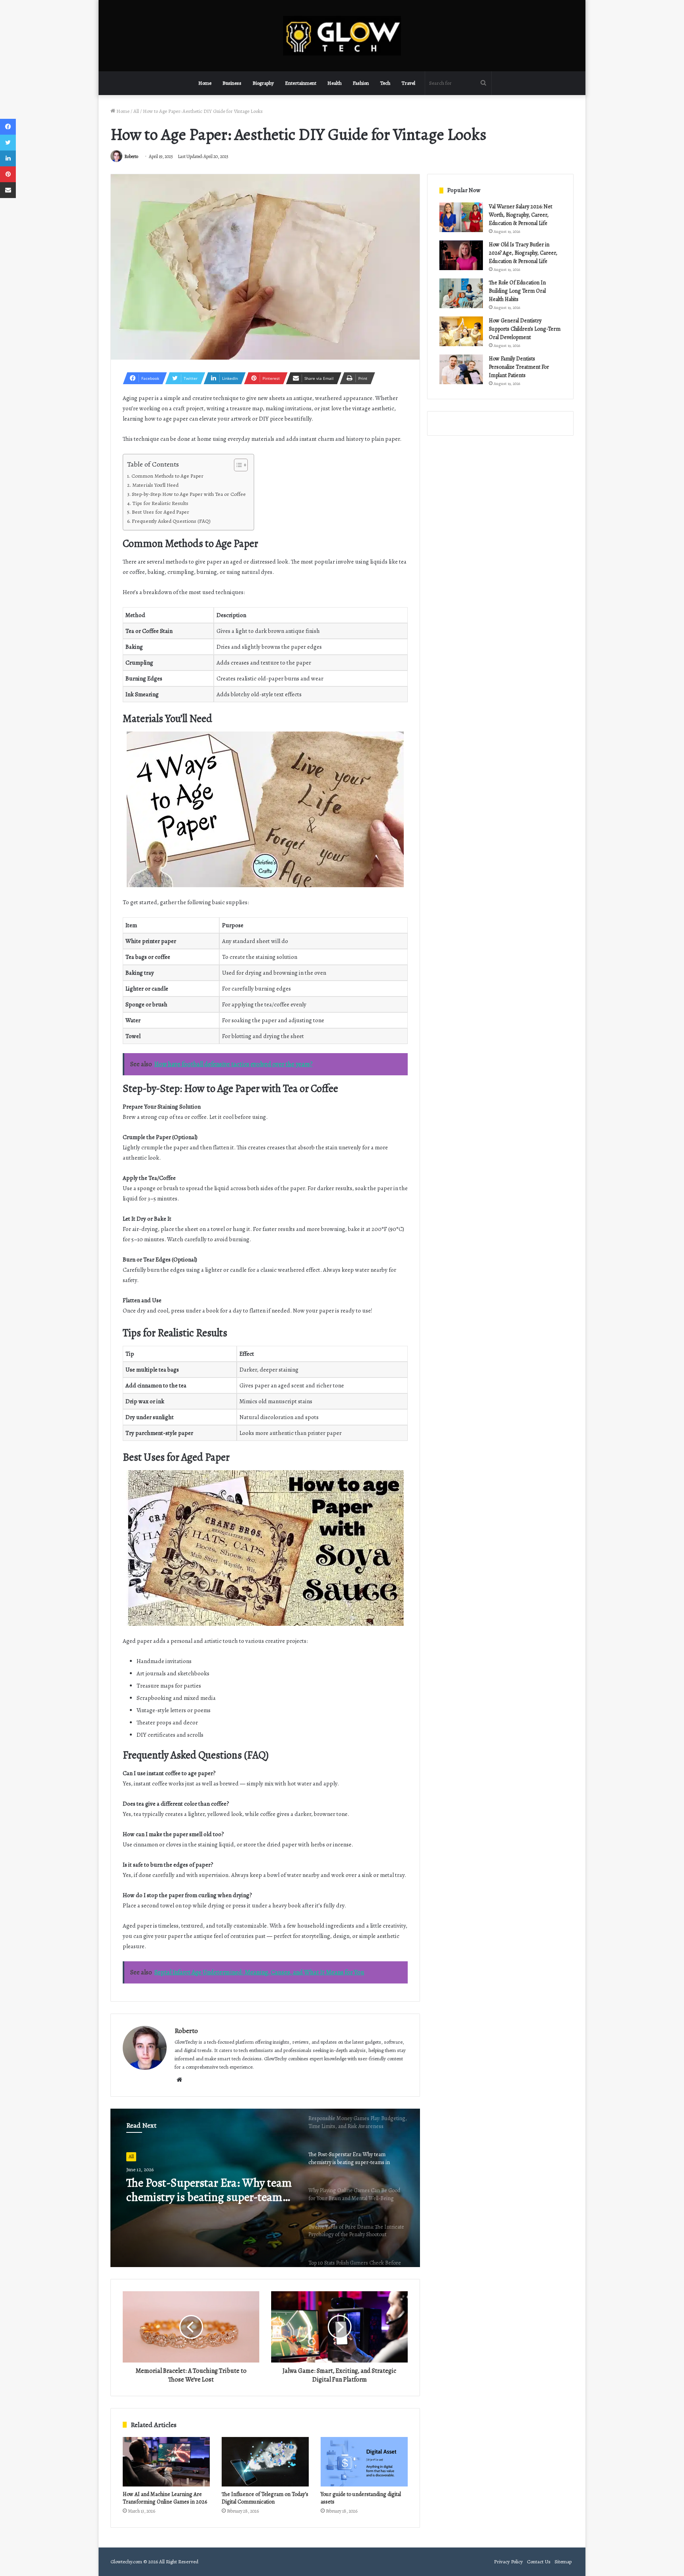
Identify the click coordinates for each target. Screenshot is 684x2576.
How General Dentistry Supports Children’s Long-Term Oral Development (525, 329)
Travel (408, 83)
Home (205, 83)
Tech (385, 83)
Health (334, 83)
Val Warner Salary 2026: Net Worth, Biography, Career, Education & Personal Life (521, 215)
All (136, 111)
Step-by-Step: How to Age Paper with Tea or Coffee (189, 494)
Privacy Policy (508, 2562)
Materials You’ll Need (155, 485)
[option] (265, 2188)
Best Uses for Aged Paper (161, 512)
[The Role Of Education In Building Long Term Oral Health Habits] (461, 293)
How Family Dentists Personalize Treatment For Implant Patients (519, 367)
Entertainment (301, 83)
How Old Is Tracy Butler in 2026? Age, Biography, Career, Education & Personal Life (523, 253)
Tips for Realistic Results (160, 503)
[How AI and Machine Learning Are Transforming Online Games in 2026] (166, 2462)
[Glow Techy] (342, 36)
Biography (263, 83)
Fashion (361, 83)
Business (232, 83)
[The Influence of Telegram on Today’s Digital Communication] (265, 2462)
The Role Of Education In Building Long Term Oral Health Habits (517, 291)
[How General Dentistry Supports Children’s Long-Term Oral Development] (461, 331)
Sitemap (563, 2562)
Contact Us (539, 2562)
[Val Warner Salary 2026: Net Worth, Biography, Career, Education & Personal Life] (461, 217)
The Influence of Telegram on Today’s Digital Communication (265, 2498)
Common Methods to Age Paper (167, 476)
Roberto (131, 156)
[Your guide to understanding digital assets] (364, 2462)
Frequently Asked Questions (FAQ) (171, 521)
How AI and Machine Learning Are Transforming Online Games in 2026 (165, 2498)
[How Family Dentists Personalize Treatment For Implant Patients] (461, 369)
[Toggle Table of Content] (237, 465)
